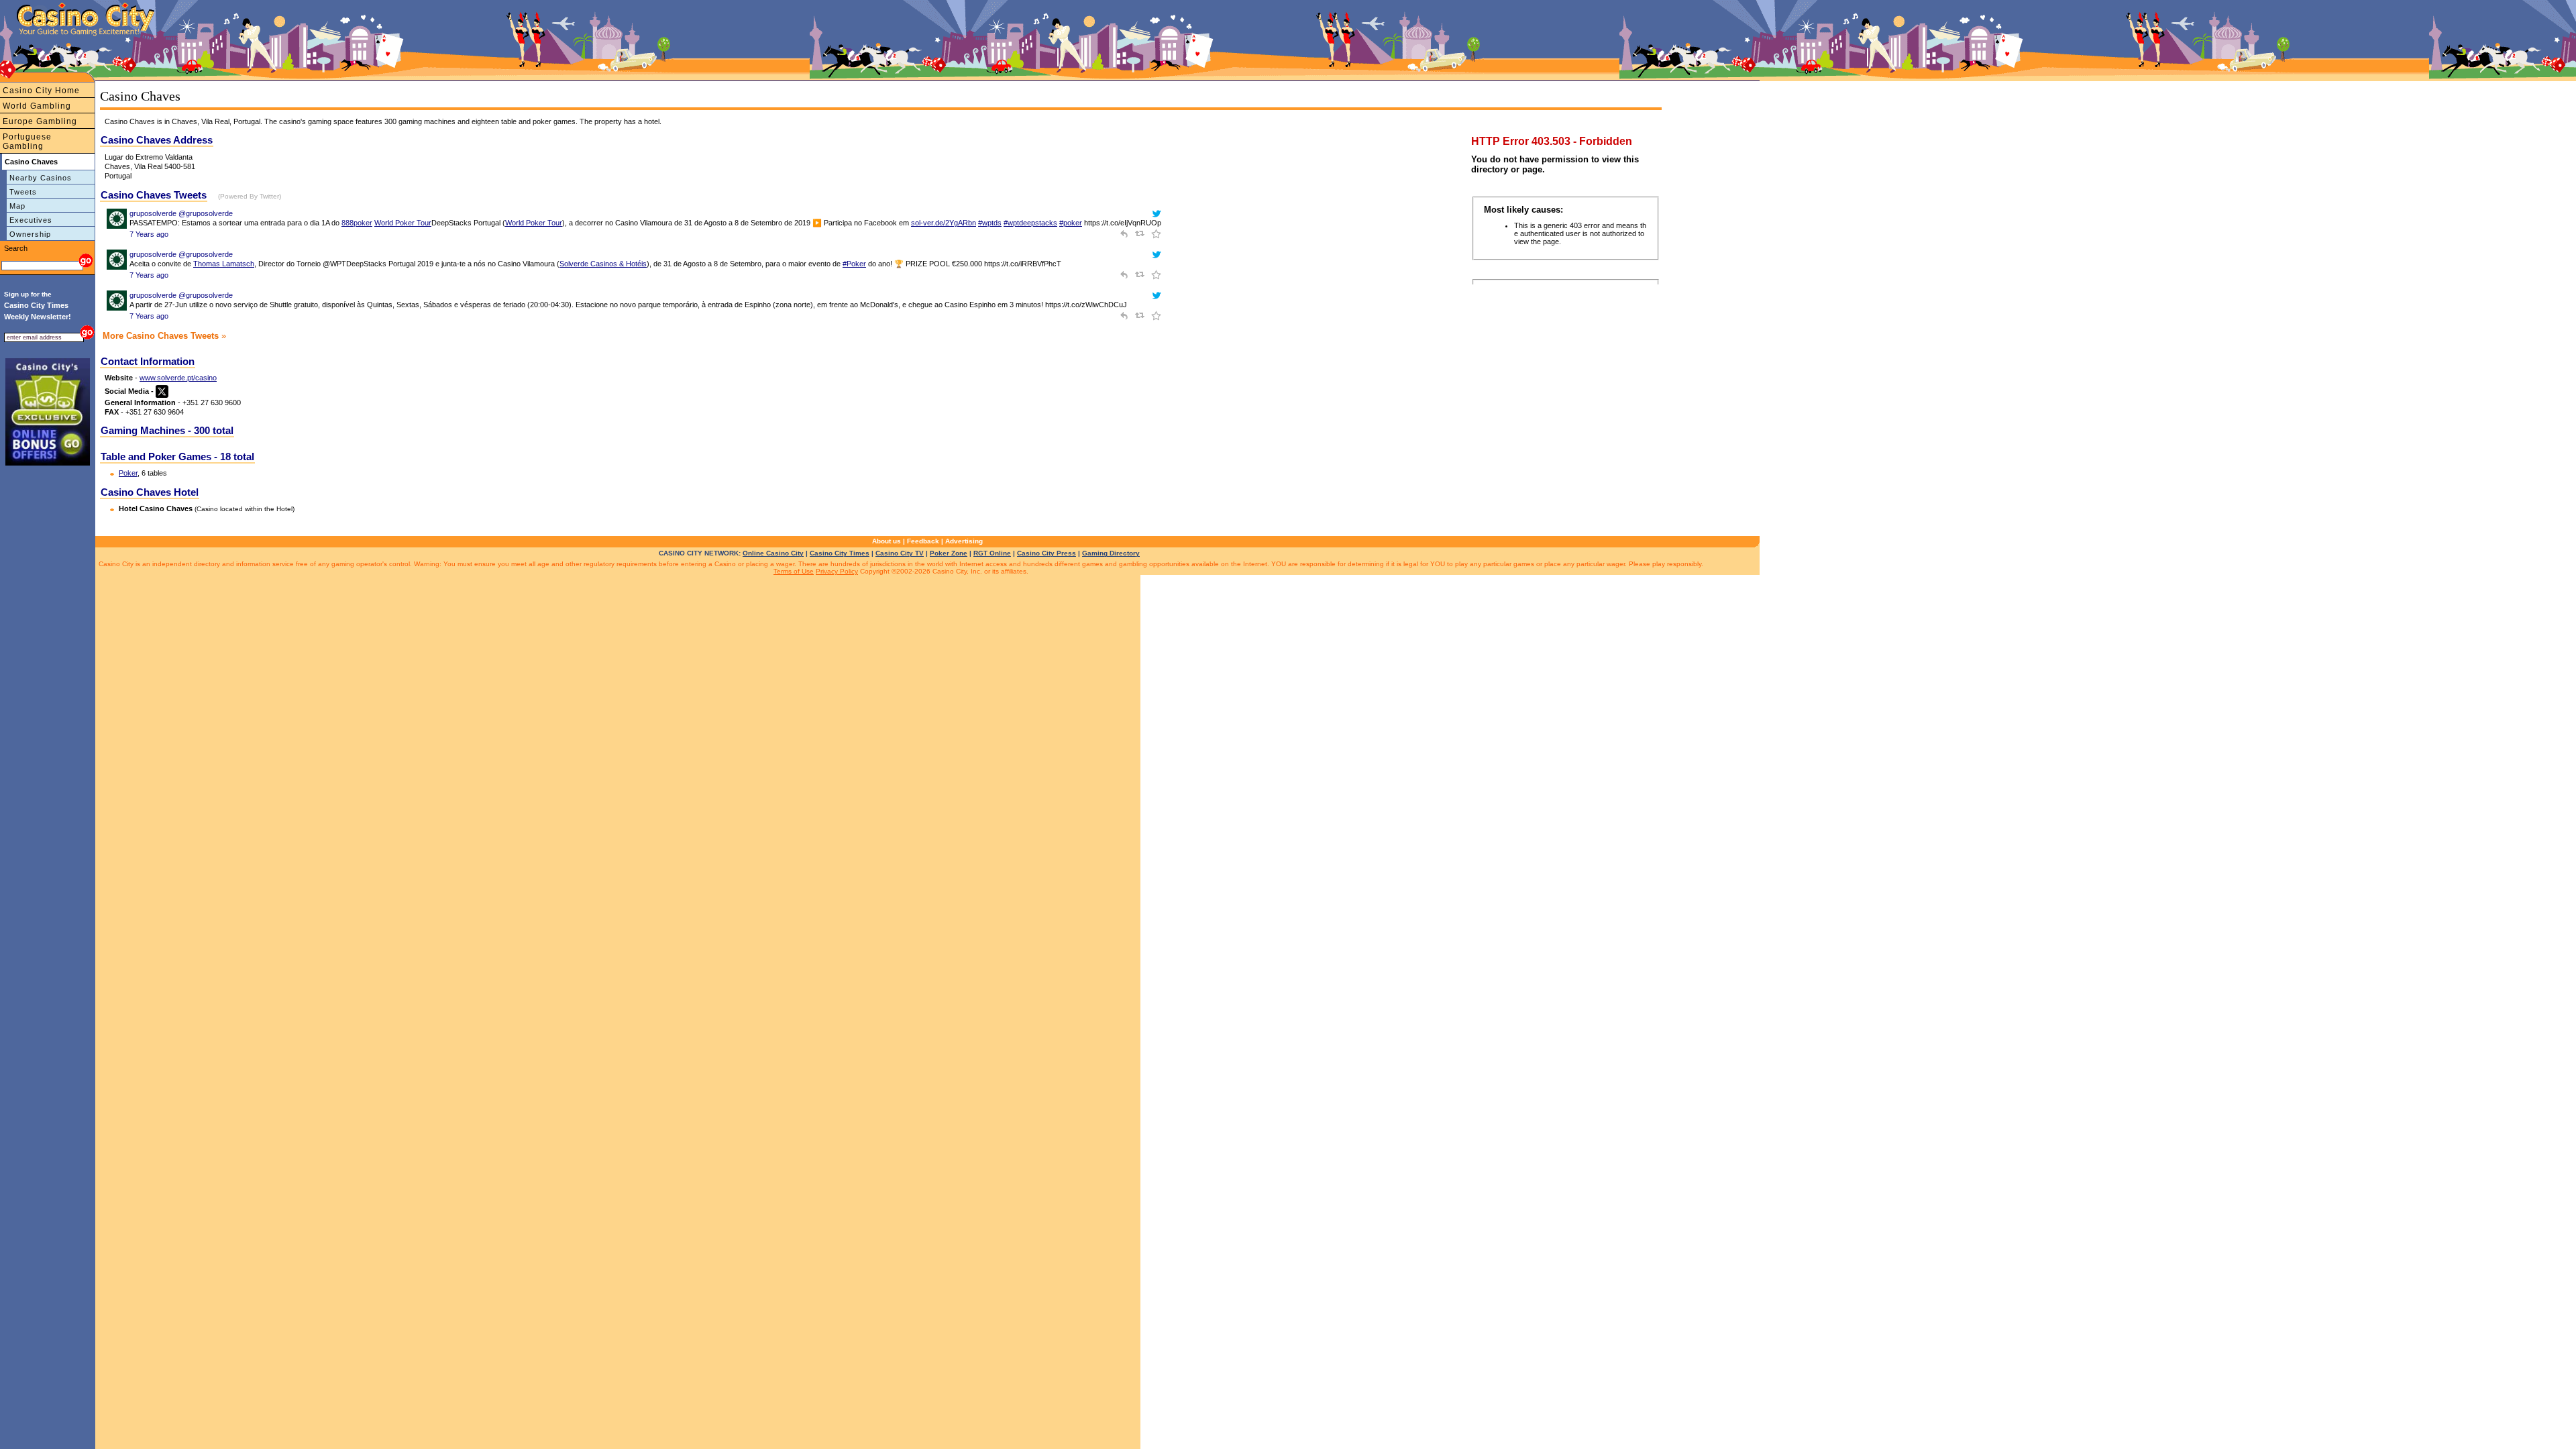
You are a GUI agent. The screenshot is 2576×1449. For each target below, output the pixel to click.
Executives (31, 220)
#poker (1071, 223)
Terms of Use (794, 571)
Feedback (923, 541)
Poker (128, 473)
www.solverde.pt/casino (178, 378)
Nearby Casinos (41, 178)
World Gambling (37, 106)
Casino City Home (41, 91)
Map (17, 206)
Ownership (30, 234)
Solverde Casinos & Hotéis (603, 264)
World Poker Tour (403, 223)
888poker (357, 223)
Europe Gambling (40, 121)
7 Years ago (149, 234)
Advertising (964, 541)
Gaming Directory (1111, 553)
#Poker (854, 264)
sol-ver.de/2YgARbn (944, 223)
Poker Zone (949, 553)
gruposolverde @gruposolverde (181, 213)
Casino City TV (900, 553)
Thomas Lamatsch (224, 264)
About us (887, 541)
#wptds (990, 223)
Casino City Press (1046, 553)
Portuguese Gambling (27, 142)
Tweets (23, 192)
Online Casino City (773, 553)
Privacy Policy (837, 571)
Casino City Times (840, 553)
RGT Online (992, 553)
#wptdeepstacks (1030, 223)
